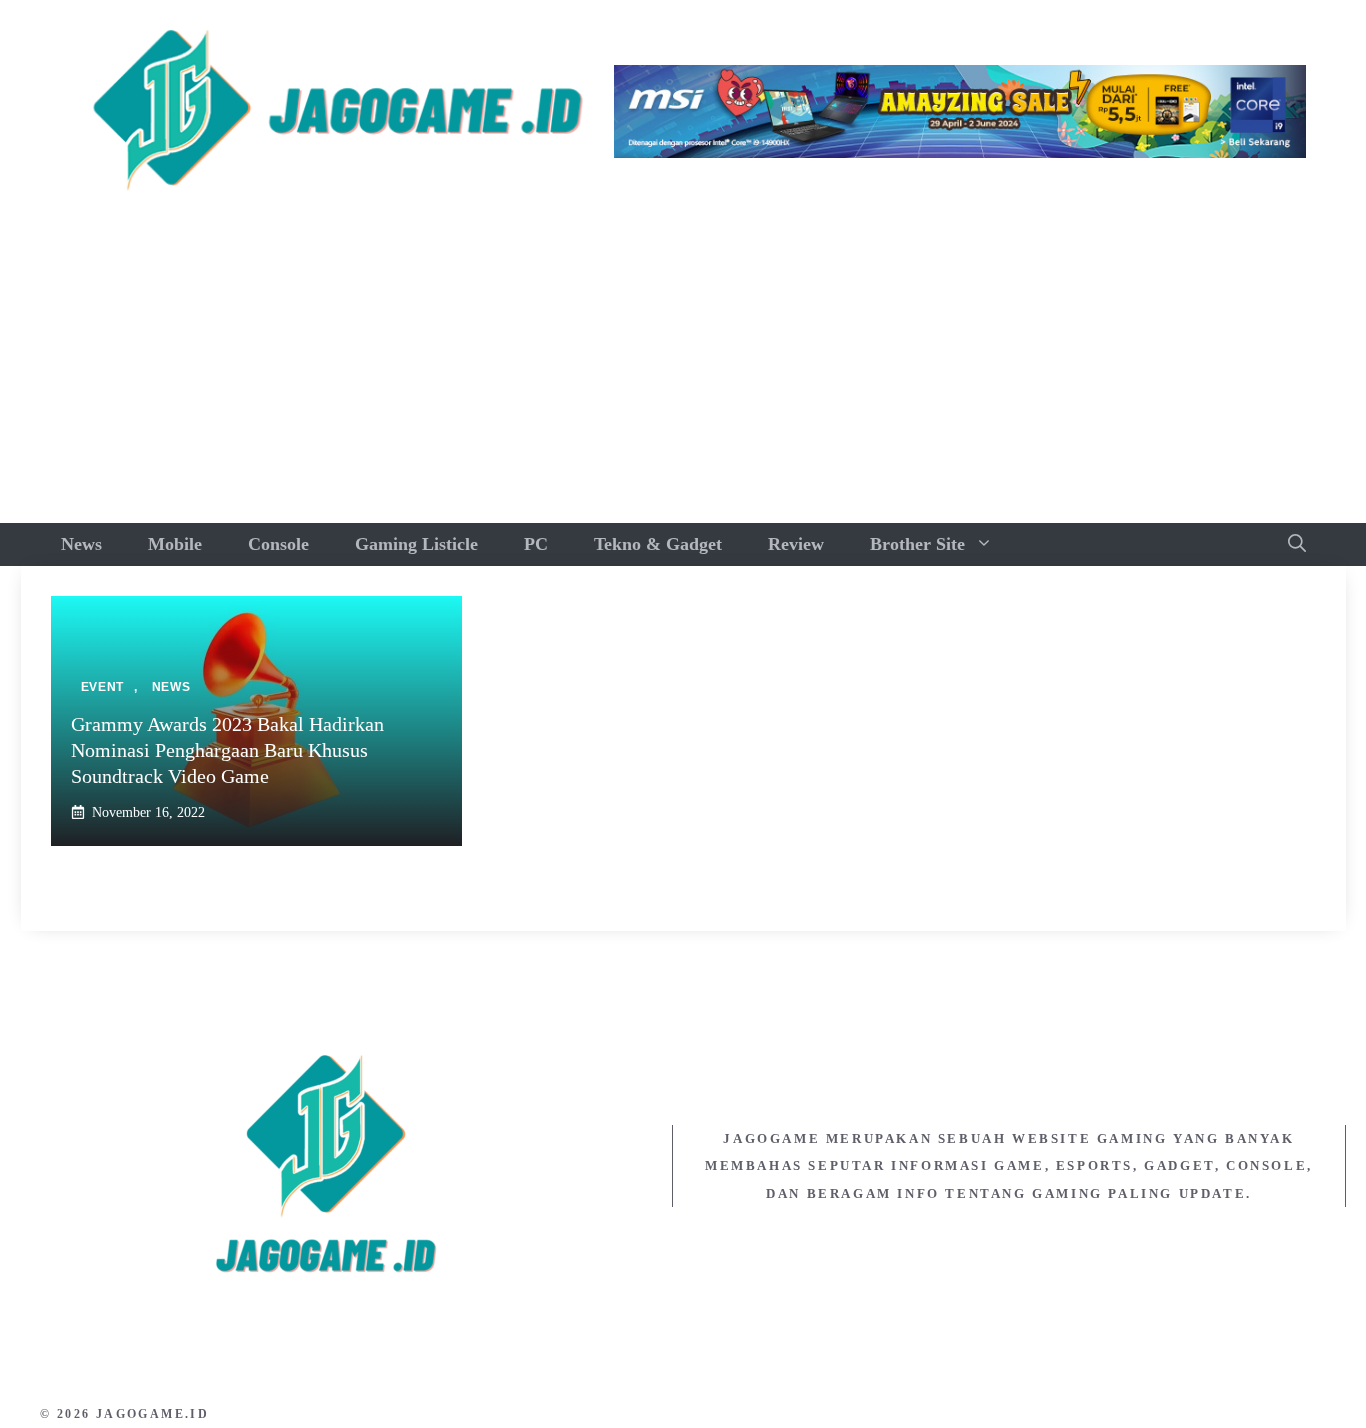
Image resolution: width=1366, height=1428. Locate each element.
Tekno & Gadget (658, 544)
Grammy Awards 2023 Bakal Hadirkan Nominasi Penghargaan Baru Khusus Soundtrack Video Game (227, 750)
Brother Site (917, 544)
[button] (1297, 544)
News (81, 544)
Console (278, 544)
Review (796, 544)
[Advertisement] (683, 373)
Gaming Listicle (416, 544)
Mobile (175, 544)
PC (536, 544)
